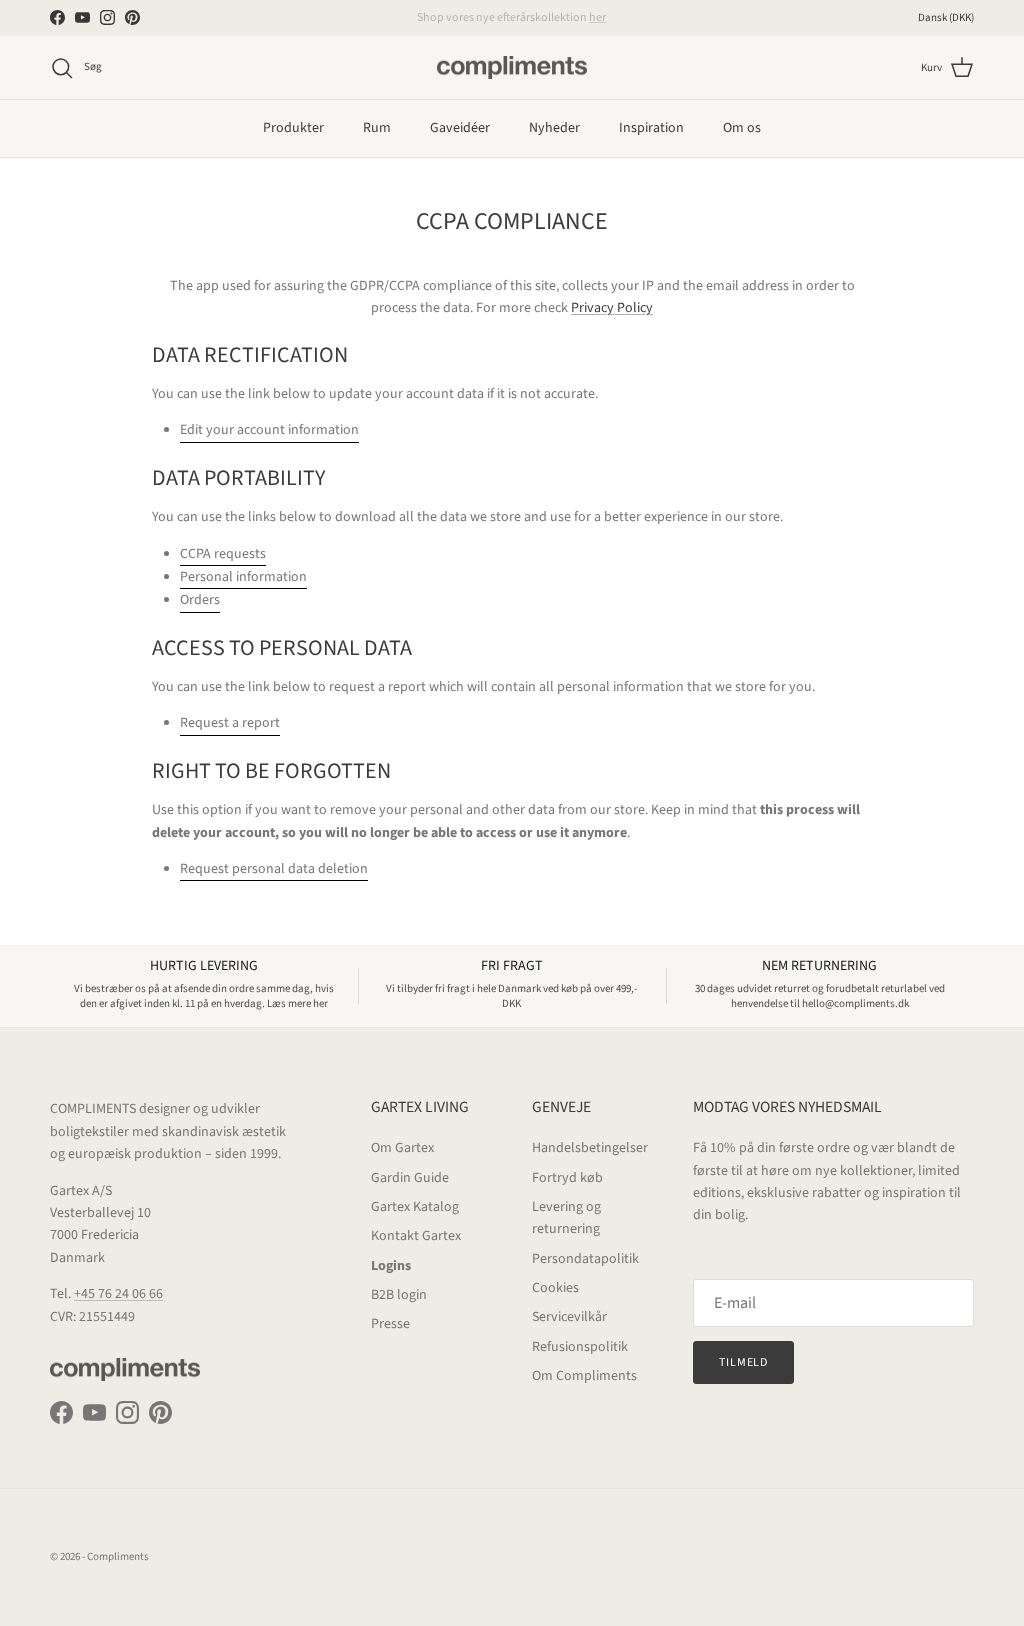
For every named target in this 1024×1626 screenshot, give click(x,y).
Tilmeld (744, 1362)
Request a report (230, 723)
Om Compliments (584, 1376)
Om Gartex (402, 1148)
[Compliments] (512, 68)
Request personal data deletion (274, 869)
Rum (377, 128)
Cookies (555, 1288)
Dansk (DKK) (946, 17)
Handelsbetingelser (590, 1148)
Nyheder (554, 128)
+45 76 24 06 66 (118, 1294)
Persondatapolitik (585, 1259)
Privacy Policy (612, 308)
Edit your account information (269, 430)
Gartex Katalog (415, 1207)
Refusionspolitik (580, 1347)
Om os (742, 128)
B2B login (399, 1295)
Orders (200, 600)
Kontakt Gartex (416, 1236)
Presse (390, 1324)
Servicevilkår (569, 1317)
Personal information (243, 577)
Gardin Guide (410, 1178)
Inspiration (651, 128)
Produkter (293, 128)
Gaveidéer (460, 128)
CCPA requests (223, 554)
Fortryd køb (567, 1178)
